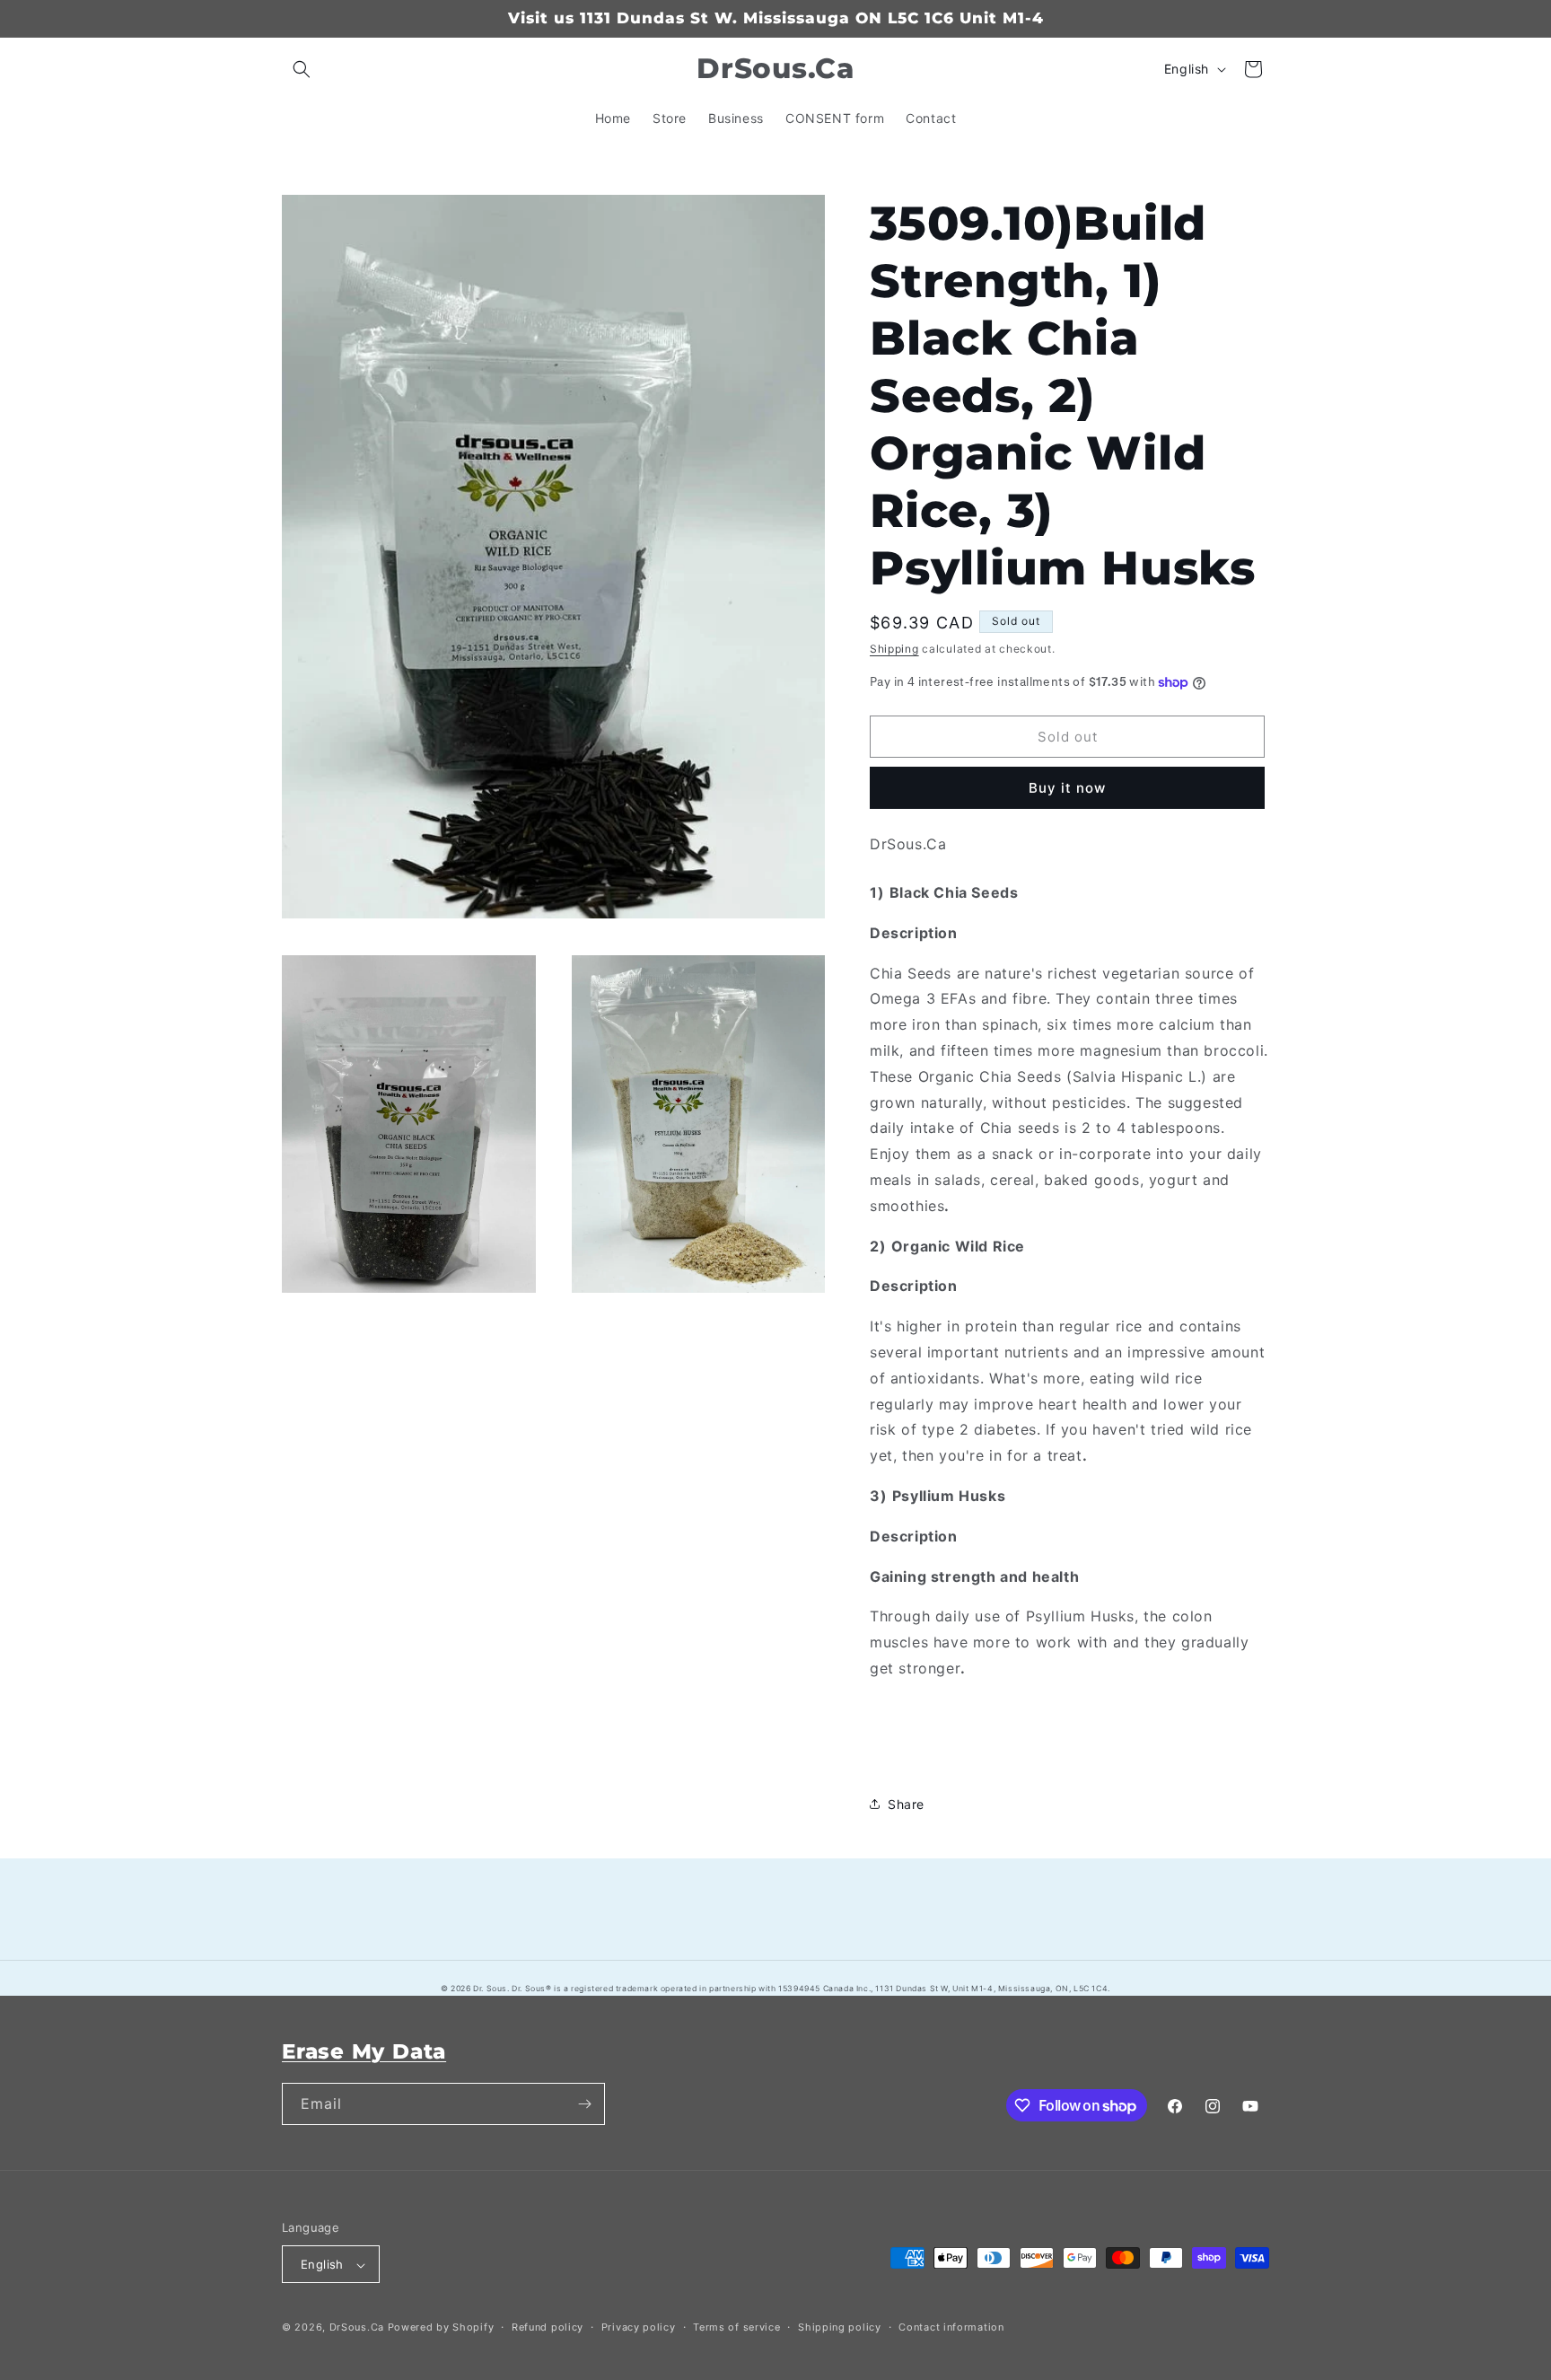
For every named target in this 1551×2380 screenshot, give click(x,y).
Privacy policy (639, 2327)
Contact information (951, 2327)
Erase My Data (364, 2051)
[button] (302, 69)
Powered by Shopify (441, 2328)
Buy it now (1067, 788)
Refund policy (548, 2327)
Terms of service (736, 2327)
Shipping (894, 649)
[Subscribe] (584, 2104)
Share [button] (906, 1804)
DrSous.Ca (357, 2328)
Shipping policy (840, 2327)
